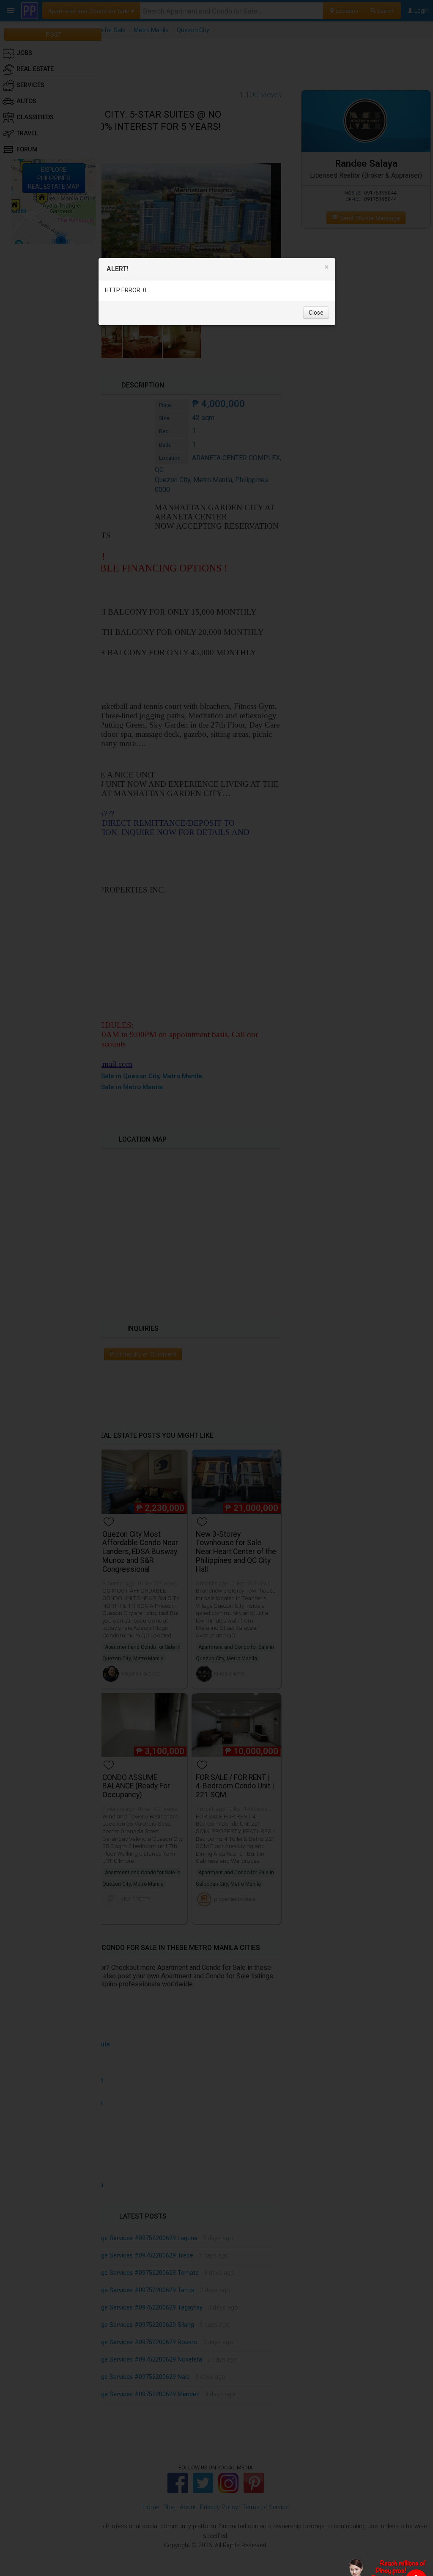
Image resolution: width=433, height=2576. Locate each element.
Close (316, 313)
